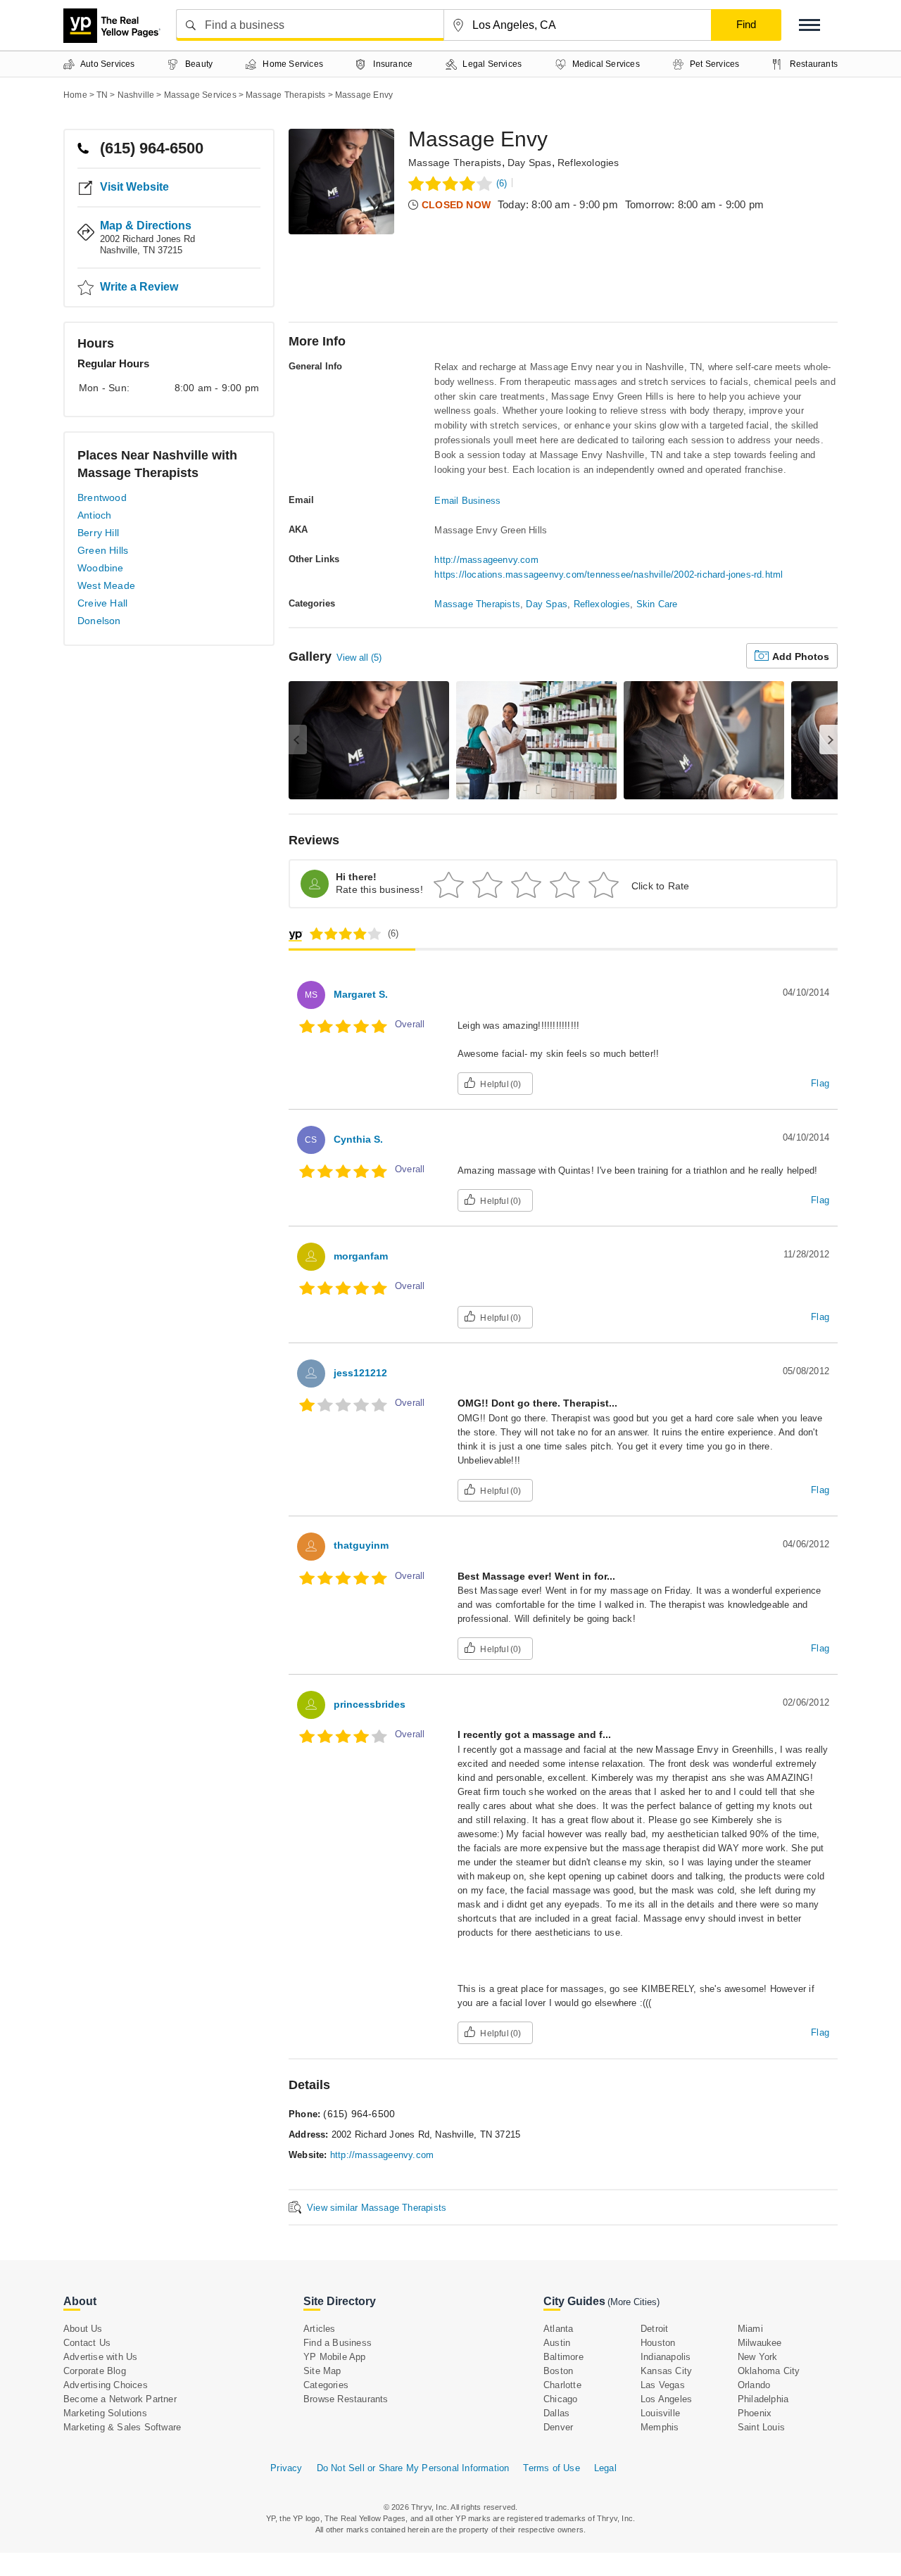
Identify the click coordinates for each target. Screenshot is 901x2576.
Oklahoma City (769, 2371)
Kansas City (666, 2371)
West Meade (106, 585)
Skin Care (657, 604)
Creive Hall (102, 603)
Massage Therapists (455, 163)
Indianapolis (666, 2357)
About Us (83, 2329)
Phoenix (755, 2413)
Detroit (654, 2329)
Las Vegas (663, 2385)
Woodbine (101, 568)
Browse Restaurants (346, 2399)
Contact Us (87, 2343)
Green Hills (103, 550)
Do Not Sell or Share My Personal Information (413, 2468)
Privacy (286, 2468)
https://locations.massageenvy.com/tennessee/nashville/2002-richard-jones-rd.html (609, 575)
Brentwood (102, 497)
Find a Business (338, 2343)
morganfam (361, 1256)
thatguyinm (361, 1545)
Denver (558, 2427)
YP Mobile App (335, 2357)
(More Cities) (634, 2302)
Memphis (660, 2427)
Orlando (754, 2385)
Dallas (556, 2413)
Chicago (560, 2399)
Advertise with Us (100, 2357)
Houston (658, 2343)
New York (758, 2357)
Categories (326, 2385)
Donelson (99, 621)
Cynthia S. (358, 1139)
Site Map (322, 2371)
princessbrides (370, 1704)
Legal (605, 2468)
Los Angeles (666, 2399)
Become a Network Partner (120, 2399)
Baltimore (563, 2357)
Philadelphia (763, 2399)
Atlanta (558, 2329)
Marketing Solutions (105, 2413)
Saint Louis (761, 2427)
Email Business (467, 501)
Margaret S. (361, 994)
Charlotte (562, 2385)
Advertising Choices (106, 2385)
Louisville (660, 2413)
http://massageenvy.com (486, 560)
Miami (750, 2329)
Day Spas (530, 163)
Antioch (94, 515)
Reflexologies (588, 163)
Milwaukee (760, 2343)
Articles (320, 2329)
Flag (820, 1083)
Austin (557, 2343)
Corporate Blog (95, 2371)
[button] (809, 25)
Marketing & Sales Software (122, 2427)
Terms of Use (551, 2468)
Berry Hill (98, 533)
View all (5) (359, 658)
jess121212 (360, 1373)
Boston (558, 2371)
